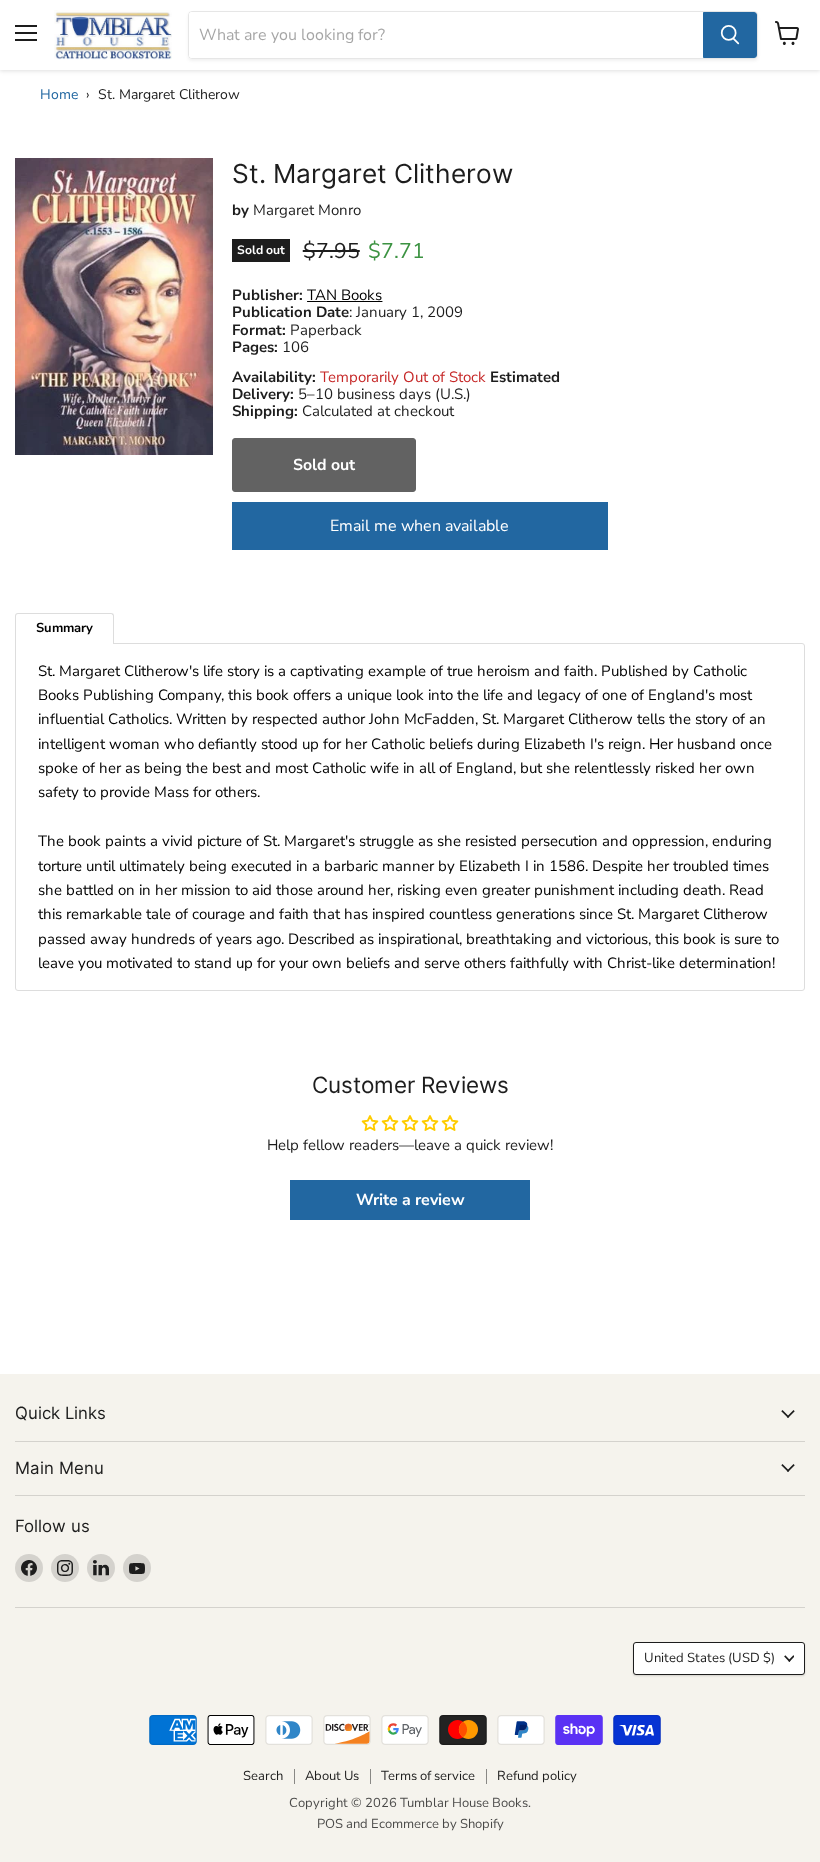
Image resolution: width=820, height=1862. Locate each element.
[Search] (730, 35)
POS (330, 1824)
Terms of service (428, 1776)
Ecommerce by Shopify (437, 1824)
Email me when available (419, 526)
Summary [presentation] (64, 628)
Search (263, 1776)
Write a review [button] (410, 1200)
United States (709, 1658)
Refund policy (537, 1776)
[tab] (64, 628)
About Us (332, 1776)
